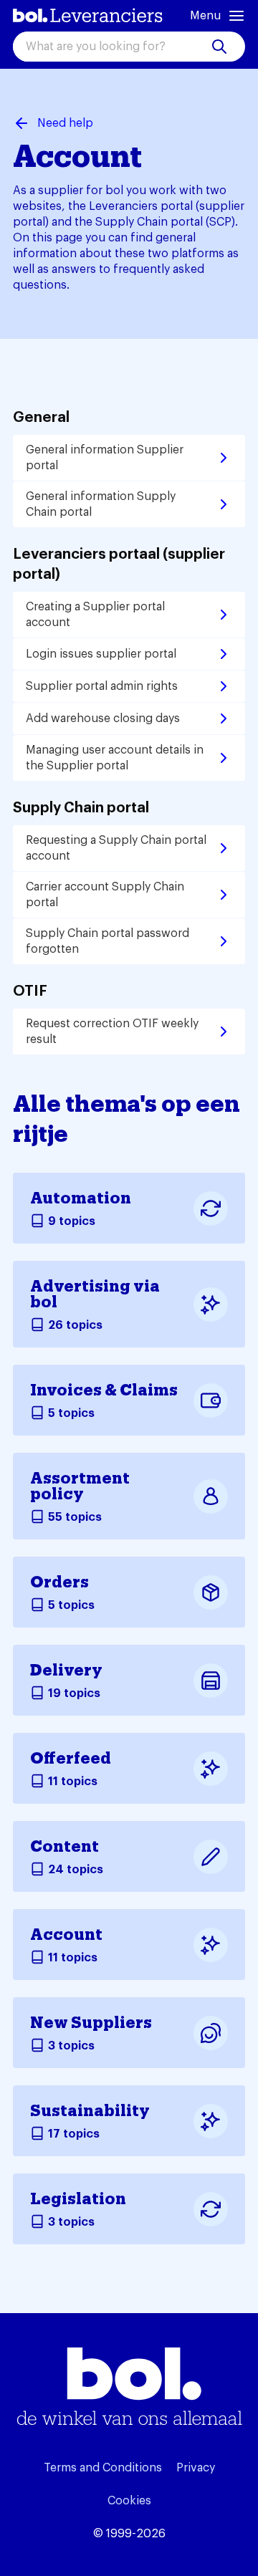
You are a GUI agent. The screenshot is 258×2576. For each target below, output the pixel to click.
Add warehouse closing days (103, 719)
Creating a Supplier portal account (95, 615)
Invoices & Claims (104, 1390)
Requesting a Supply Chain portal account (116, 848)
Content (64, 1847)
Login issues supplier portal (101, 654)
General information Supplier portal (105, 458)
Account (66, 1935)
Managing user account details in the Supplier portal (115, 758)
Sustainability (90, 2111)
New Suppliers (91, 2023)
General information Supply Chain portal (101, 504)
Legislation (78, 2199)
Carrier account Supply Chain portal (105, 895)
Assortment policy (80, 1486)
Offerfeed (71, 1759)
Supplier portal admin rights (102, 686)
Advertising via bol (95, 1294)
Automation (81, 1198)
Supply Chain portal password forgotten (107, 941)
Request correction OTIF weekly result (112, 1032)
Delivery (66, 1671)
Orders (59, 1582)
